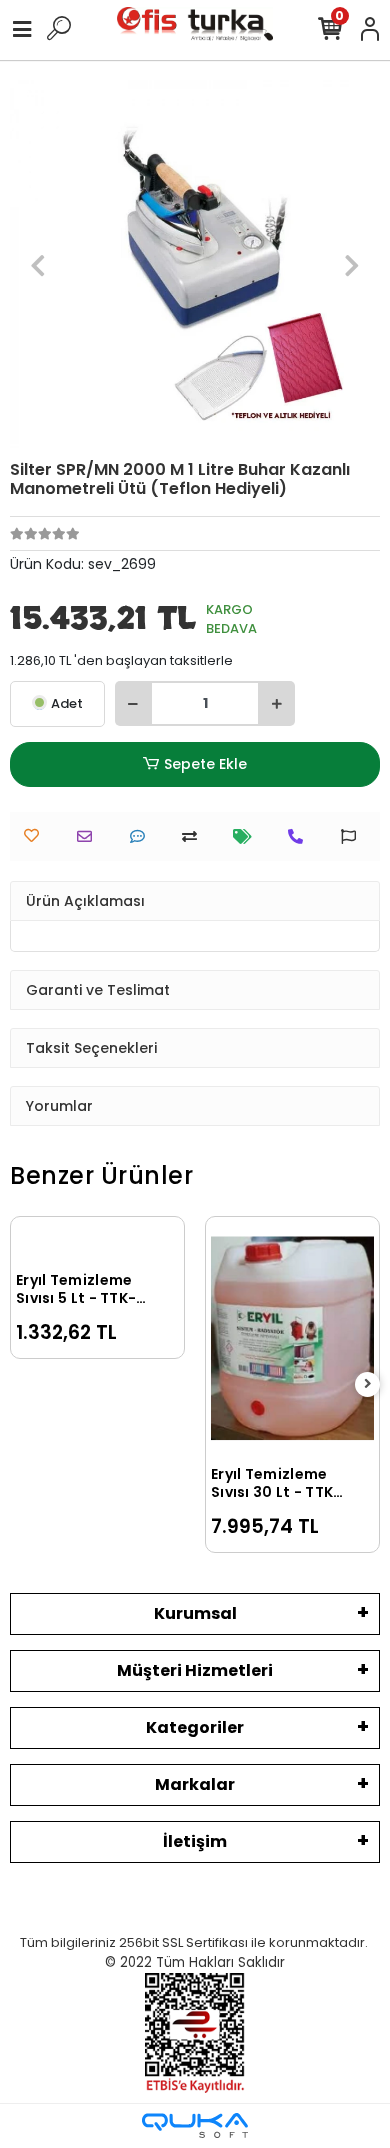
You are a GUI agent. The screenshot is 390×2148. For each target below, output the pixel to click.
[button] (38, 265)
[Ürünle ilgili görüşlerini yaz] (142, 836)
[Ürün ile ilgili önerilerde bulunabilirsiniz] (353, 836)
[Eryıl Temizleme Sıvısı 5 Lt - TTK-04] (97, 1241)
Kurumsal (195, 1613)
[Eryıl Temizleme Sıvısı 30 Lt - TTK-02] (292, 1338)
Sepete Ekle (205, 764)
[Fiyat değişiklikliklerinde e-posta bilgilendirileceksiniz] (247, 836)
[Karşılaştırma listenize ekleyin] (194, 836)
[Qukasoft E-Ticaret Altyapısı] (195, 2125)
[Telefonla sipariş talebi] (300, 836)
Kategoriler (195, 1727)
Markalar (195, 1784)
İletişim (195, 1841)
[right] (368, 1384)
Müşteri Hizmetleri (195, 1670)
